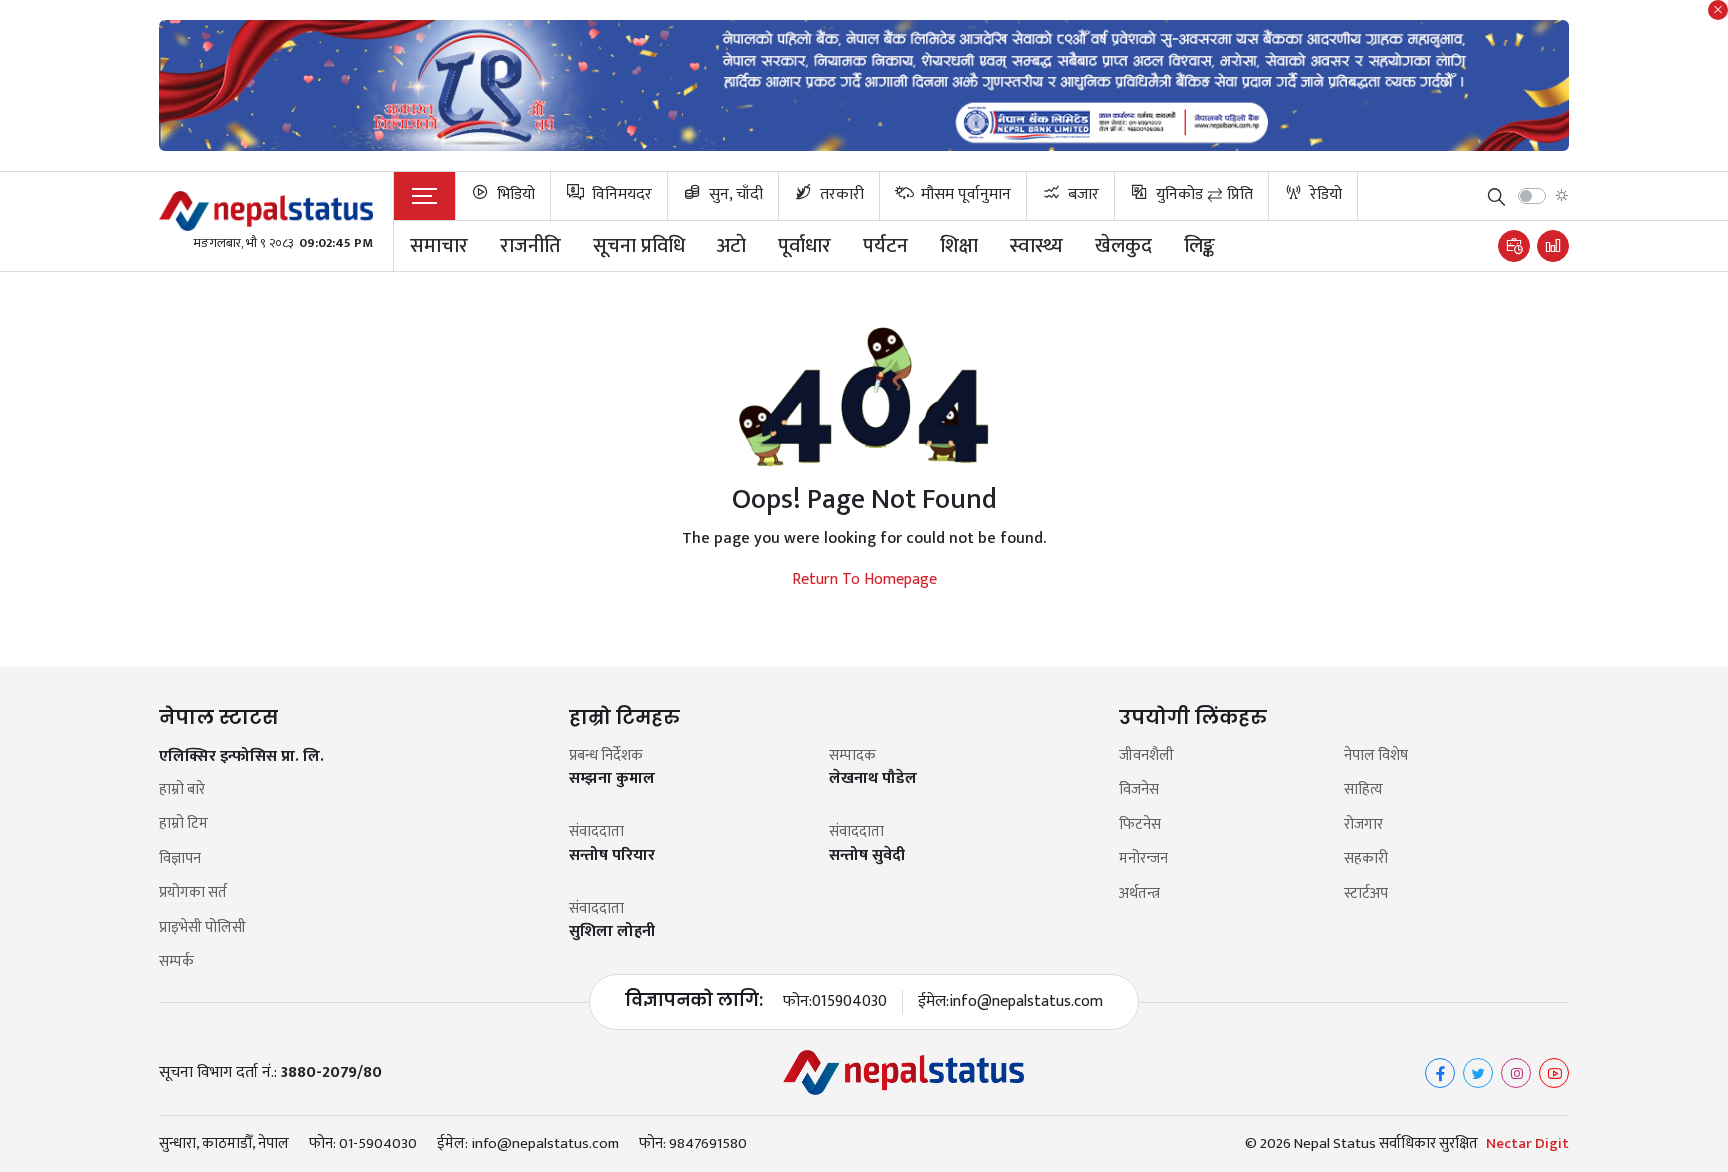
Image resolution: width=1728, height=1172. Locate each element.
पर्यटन (885, 246)
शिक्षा (959, 246)
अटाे (731, 246)
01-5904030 (378, 1143)
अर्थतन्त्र (1139, 894)
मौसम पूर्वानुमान (964, 194)
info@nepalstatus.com (1026, 1002)
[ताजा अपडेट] (1514, 246)
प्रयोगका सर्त (193, 893)
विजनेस (1139, 790)
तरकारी (840, 194)
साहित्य (1363, 790)
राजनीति (530, 246)
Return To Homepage (864, 580)
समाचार (439, 246)
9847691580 (708, 1143)
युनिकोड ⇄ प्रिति (1202, 194)
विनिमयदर (620, 194)
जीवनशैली (1146, 756)
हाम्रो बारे (182, 790)
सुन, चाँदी (734, 194)
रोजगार (1363, 825)
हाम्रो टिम (183, 824)
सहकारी (1366, 859)
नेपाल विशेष (1376, 756)
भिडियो (514, 194)
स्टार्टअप (1366, 894)
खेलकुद (1123, 246)
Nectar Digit (1527, 1144)
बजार (1081, 194)
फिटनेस (1140, 825)
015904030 (849, 1002)
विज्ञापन (180, 859)
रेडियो (1324, 194)
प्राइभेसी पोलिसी (202, 928)
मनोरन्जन (1143, 859)
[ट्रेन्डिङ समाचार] (1553, 246)
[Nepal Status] (266, 211)
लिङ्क (1199, 246)
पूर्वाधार (804, 246)
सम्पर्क (176, 962)
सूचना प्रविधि (639, 246)
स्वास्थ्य (1036, 246)
